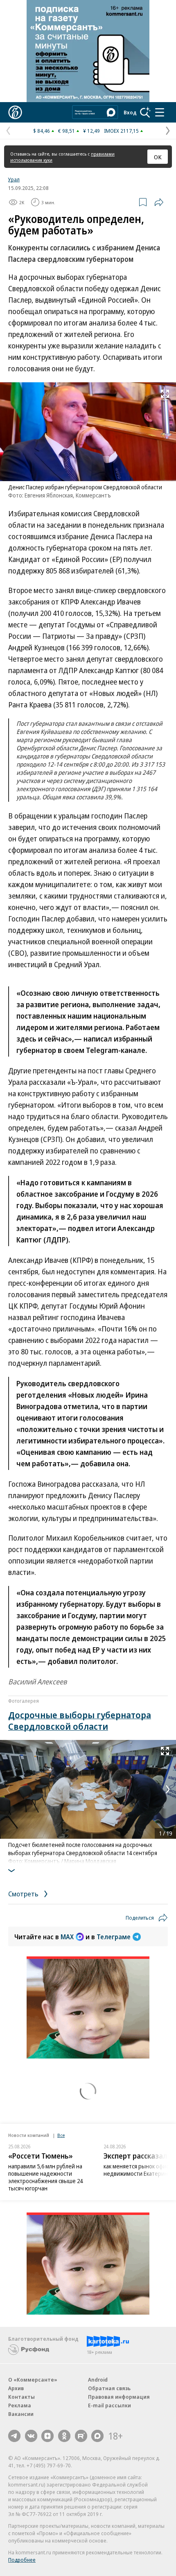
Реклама (20, 2405)
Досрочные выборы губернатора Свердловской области (80, 1720)
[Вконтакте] (31, 2436)
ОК (158, 157)
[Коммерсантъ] (15, 112)
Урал (14, 179)
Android (98, 2380)
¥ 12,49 (91, 131)
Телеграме (114, 1937)
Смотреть (24, 1894)
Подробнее (22, 2560)
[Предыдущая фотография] (8, 1789)
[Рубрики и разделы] (160, 112)
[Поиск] (145, 112)
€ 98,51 (67, 131)
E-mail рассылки (109, 2405)
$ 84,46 (42, 131)
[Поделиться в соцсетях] (159, 202)
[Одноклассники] (64, 2436)
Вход (130, 112)
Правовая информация (119, 2397)
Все (61, 2135)
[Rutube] (81, 2436)
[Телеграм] (14, 2436)
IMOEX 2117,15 (121, 131)
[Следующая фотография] (168, 1789)
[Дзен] (47, 2436)
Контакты (21, 2397)
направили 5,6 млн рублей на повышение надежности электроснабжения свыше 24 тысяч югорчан (45, 2177)
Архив (16, 2388)
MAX (67, 1937)
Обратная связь (109, 2388)
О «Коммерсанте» (33, 2380)
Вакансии (21, 2414)
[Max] (97, 2436)
